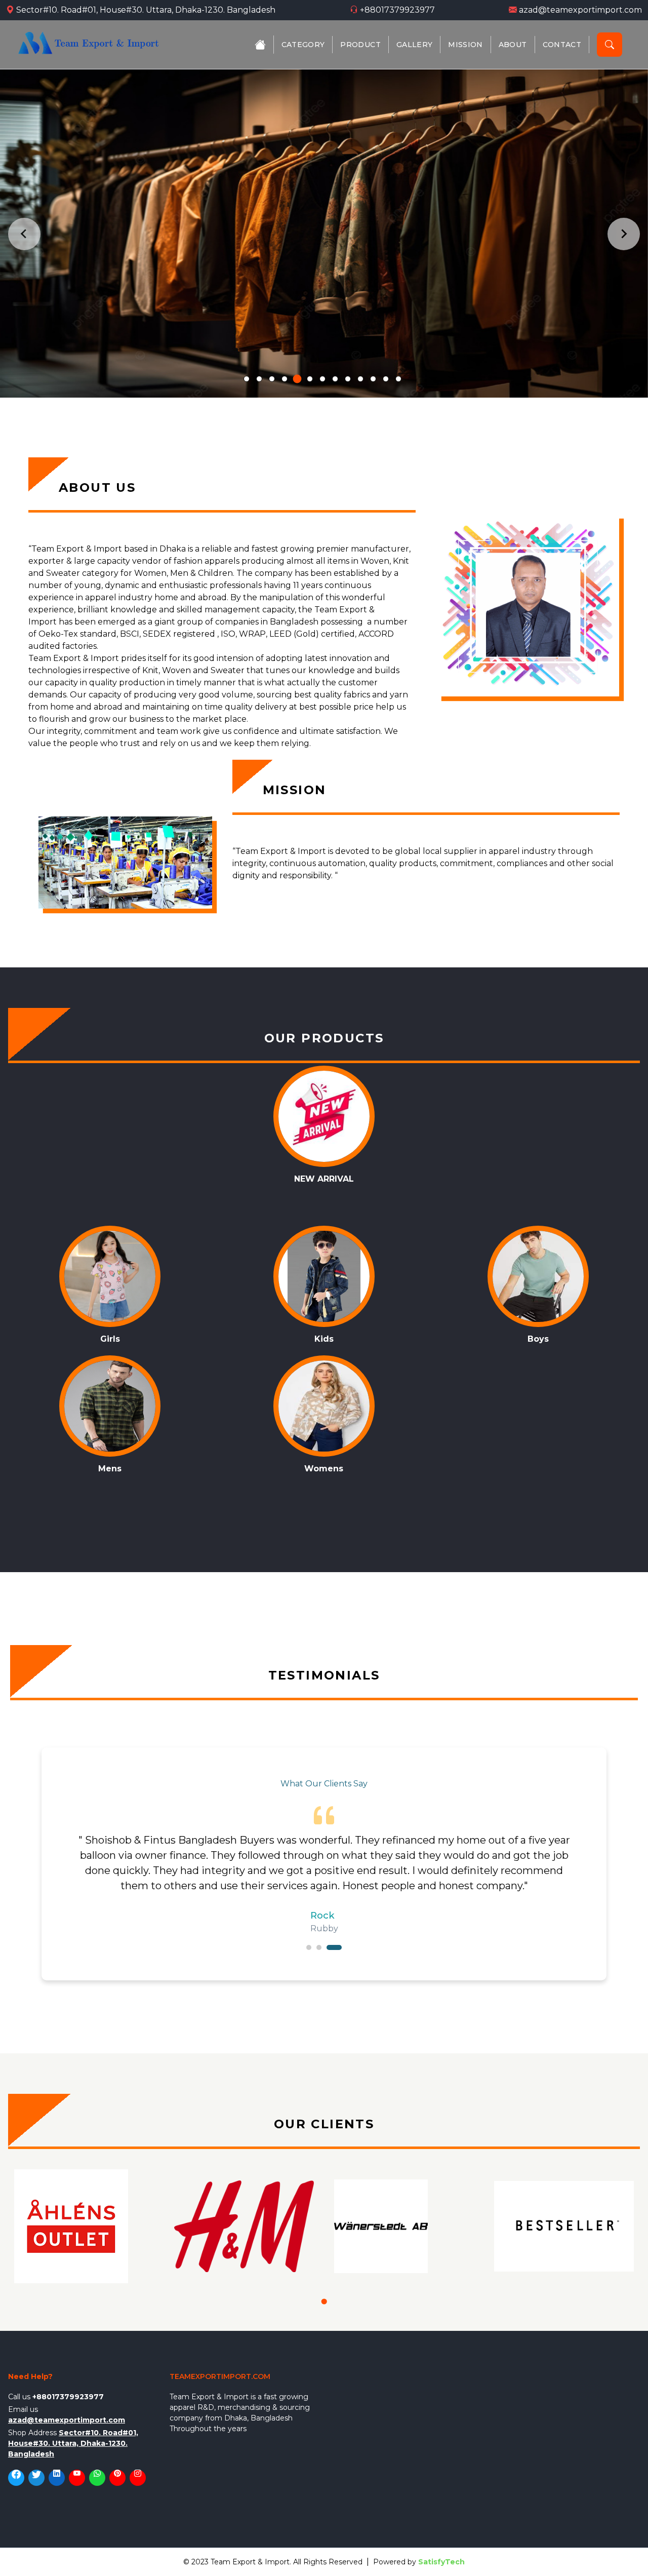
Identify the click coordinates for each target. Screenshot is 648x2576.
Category (303, 45)
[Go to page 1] (324, 2301)
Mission (465, 45)
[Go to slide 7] (322, 379)
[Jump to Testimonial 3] (334, 1947)
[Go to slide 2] (259, 379)
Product (360, 45)
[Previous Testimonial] (57, 1864)
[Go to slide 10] (360, 379)
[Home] (260, 45)
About (513, 45)
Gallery (414, 45)
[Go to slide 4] (285, 379)
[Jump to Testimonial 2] (319, 1947)
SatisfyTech (441, 2562)
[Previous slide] (24, 234)
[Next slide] (624, 234)
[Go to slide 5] (297, 379)
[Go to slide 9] (348, 379)
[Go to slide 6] (310, 379)
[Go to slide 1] (247, 379)
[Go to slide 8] (335, 379)
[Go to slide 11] (373, 379)
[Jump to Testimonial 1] (309, 1947)
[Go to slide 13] (398, 379)
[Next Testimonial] (591, 1864)
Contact (562, 45)
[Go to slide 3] (272, 379)
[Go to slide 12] (386, 379)
